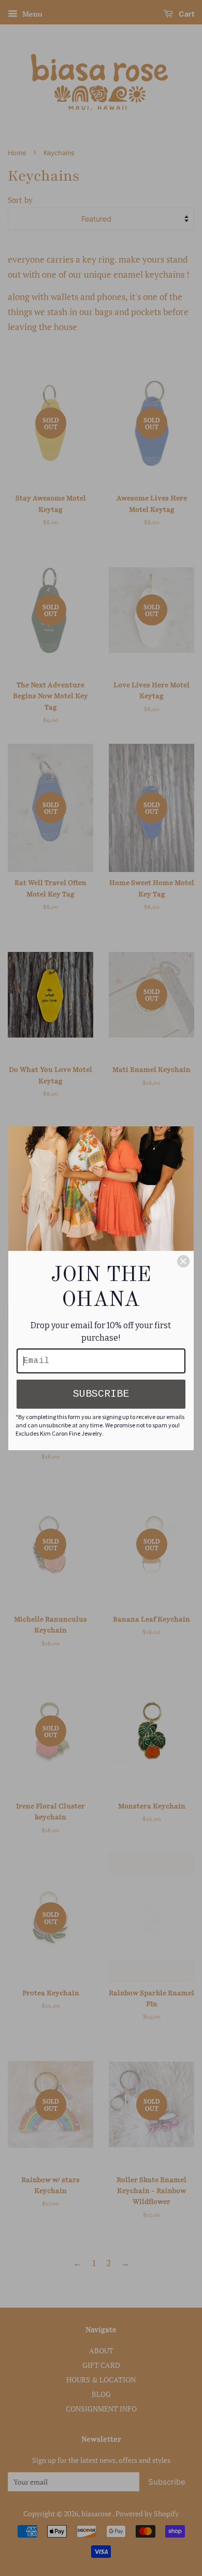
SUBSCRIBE (101, 1394)
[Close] (183, 1261)
